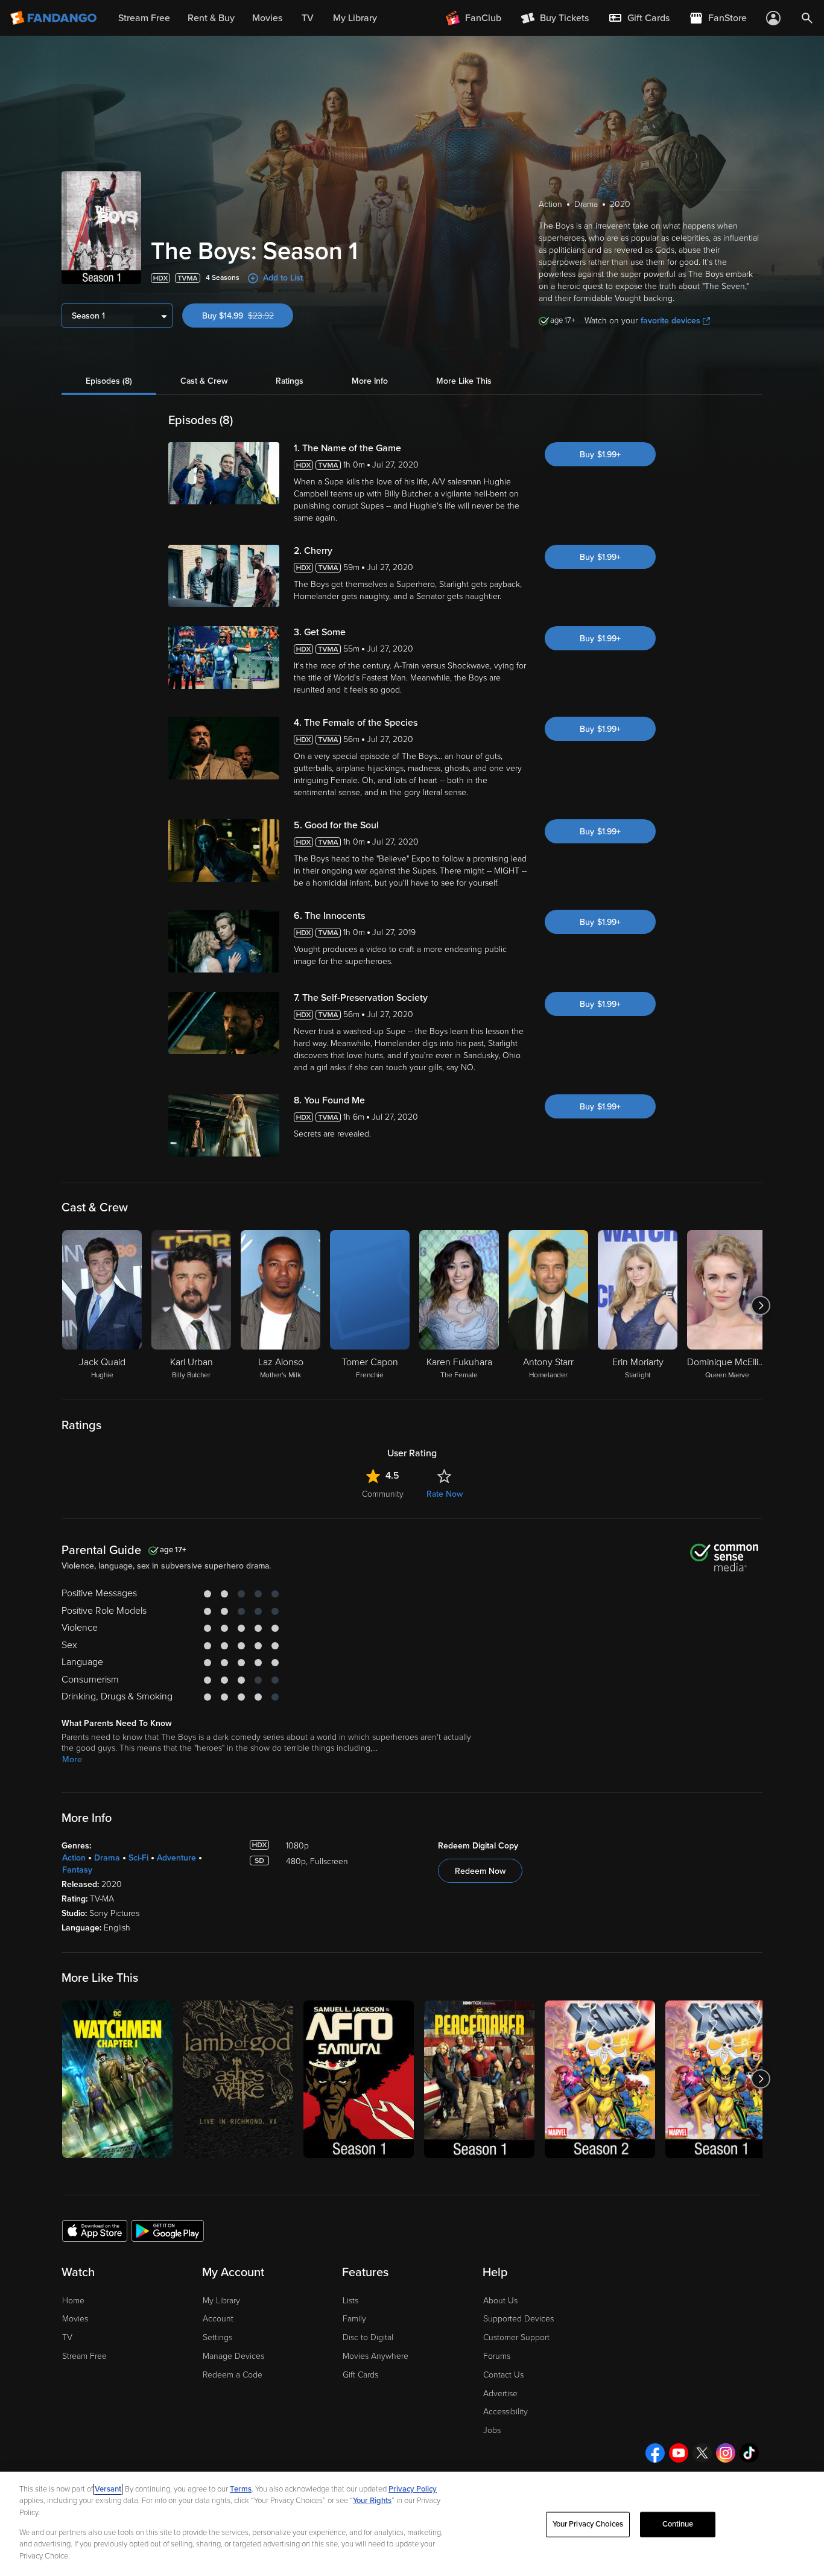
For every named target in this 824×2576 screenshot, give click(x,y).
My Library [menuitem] (355, 18)
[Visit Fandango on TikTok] (749, 2453)
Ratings (290, 381)
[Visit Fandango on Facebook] (655, 2453)
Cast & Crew (204, 381)
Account (218, 2319)
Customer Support (516, 2337)
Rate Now (445, 1494)
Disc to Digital (368, 2337)
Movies (75, 2319)
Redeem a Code (233, 2375)
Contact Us (503, 2375)
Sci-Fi (138, 1858)
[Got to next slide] (761, 1305)
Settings (217, 2337)
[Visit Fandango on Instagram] (726, 2453)
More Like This (464, 381)
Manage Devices (233, 2356)
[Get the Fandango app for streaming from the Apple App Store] (95, 2230)
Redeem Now (480, 1871)
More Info (370, 381)
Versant (108, 2489)
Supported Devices (518, 2319)
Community (383, 1494)
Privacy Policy (413, 2489)
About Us (500, 2301)
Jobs (492, 2430)
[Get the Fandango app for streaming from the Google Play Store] (168, 2230)
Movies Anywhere (376, 2356)
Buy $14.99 (248, 316)
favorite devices (670, 321)
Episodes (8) (109, 381)
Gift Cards (360, 2375)
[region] (412, 2524)
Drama (107, 1858)
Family (354, 2319)
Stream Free (84, 2356)
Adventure (176, 1858)
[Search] (807, 18)
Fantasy (77, 1870)
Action (74, 1858)
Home (73, 2301)
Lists (350, 2301)
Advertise (500, 2394)
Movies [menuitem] (267, 18)
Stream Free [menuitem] (144, 18)
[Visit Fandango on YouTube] (679, 2453)
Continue (678, 2524)
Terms (241, 2489)
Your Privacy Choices (588, 2524)
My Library (221, 2301)
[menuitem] (639, 18)
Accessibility (505, 2412)
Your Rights (372, 2501)
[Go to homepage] (55, 18)
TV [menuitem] (308, 18)
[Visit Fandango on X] (702, 2453)
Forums (497, 2356)
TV (67, 2337)
